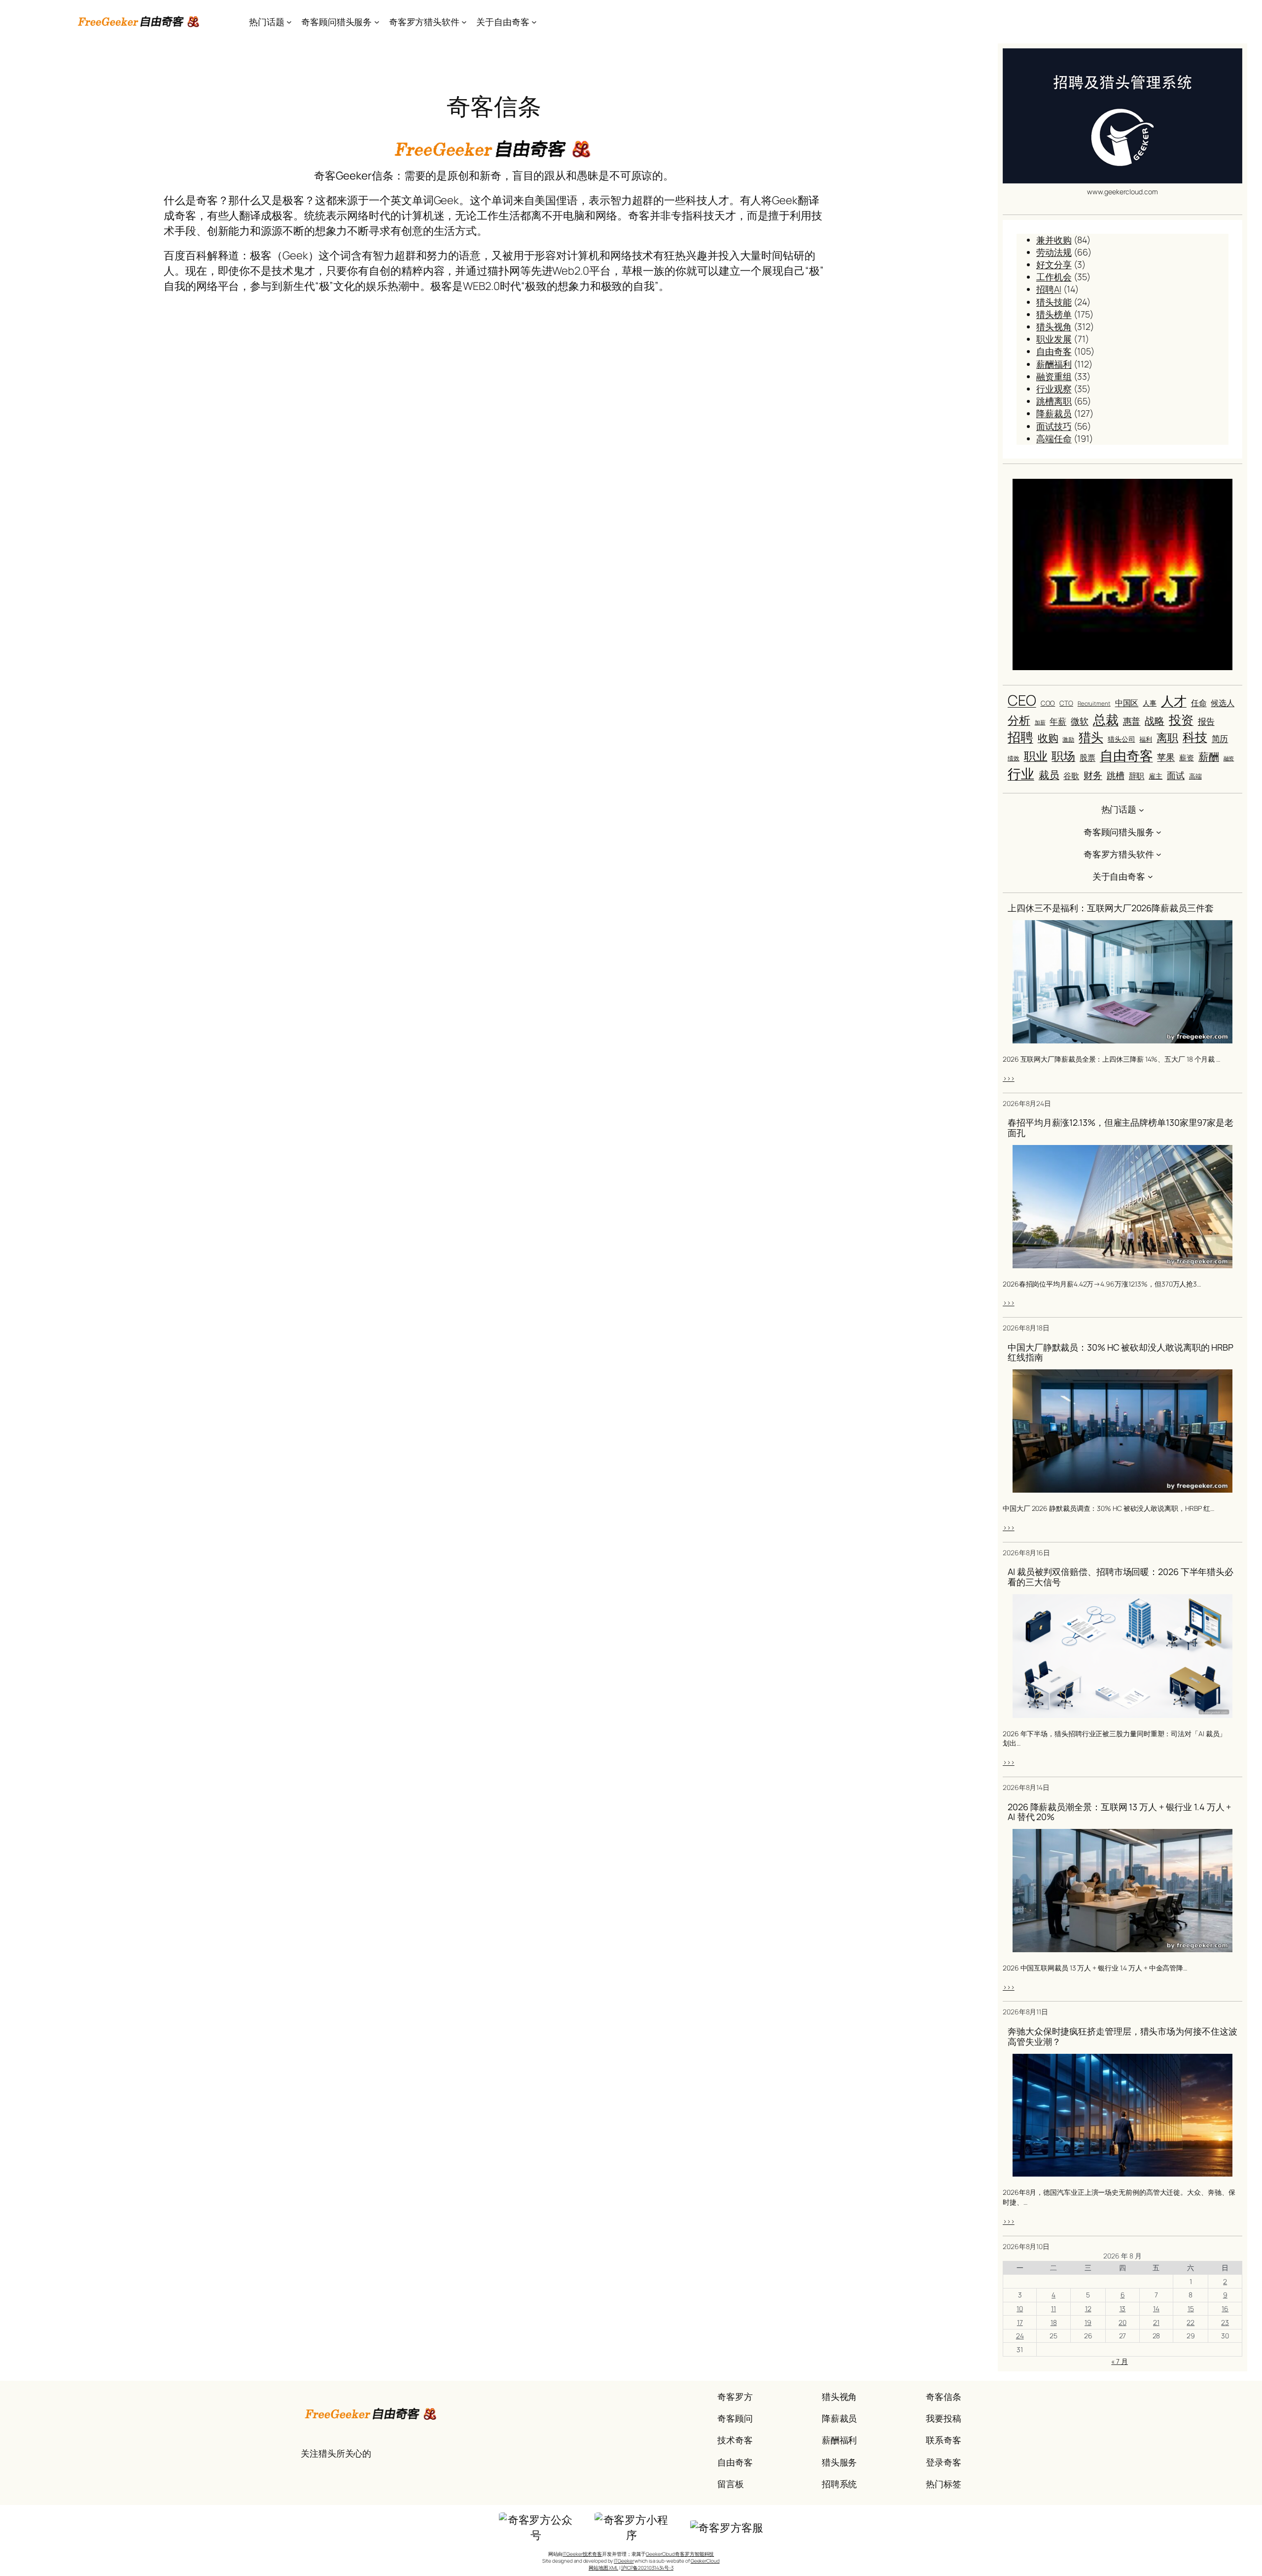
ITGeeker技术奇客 (582, 2554)
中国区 (1127, 703)
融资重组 (1054, 376)
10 (1020, 2308)
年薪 (1058, 721)
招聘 (1020, 737)
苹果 (1166, 757)
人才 (1174, 701)
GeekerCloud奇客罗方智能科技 (680, 2554)
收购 (1048, 738)
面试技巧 (1054, 426)
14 (1156, 2308)
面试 (1176, 775)
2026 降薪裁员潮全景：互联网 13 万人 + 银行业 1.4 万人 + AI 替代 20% (1119, 1812)
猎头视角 (1054, 326)
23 (1225, 2322)
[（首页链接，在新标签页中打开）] (139, 22)
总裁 (1106, 719)
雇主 (1156, 776)
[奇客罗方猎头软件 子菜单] (464, 22)
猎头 (1091, 737)
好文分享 (1054, 264)
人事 (1150, 703)
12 (1088, 2308)
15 (1191, 2308)
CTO (1066, 703)
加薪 (1040, 722)
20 (1122, 2322)
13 (1123, 2308)
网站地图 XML (603, 2568)
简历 (1220, 738)
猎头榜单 (1054, 314)
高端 (1195, 776)
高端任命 (1054, 438)
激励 (1068, 740)
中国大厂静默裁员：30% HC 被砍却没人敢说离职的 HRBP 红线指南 (1121, 1352)
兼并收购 (1054, 240)
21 (1156, 2322)
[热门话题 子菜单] (289, 22)
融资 (1229, 758)
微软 (1080, 721)
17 (1020, 2322)
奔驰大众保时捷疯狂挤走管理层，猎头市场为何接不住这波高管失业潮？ (1122, 2036)
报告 (1206, 721)
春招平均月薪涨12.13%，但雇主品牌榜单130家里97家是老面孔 (1121, 1127)
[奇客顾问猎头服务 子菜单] (377, 22)
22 (1191, 2322)
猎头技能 (1054, 302)
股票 (1087, 757)
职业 (1036, 756)
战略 (1155, 720)
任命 (1199, 703)
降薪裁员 (1054, 413)
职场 (1063, 756)
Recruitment (1094, 704)
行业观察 (1054, 389)
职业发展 (1054, 339)
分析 (1019, 720)
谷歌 (1071, 776)
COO (1048, 703)
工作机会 (1054, 277)
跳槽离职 (1054, 401)
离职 (1167, 738)
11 (1053, 2308)
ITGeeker (624, 2561)
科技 (1195, 737)
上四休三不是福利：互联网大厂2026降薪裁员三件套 (1111, 908)
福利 (1146, 739)
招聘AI (1049, 289)
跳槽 (1116, 775)
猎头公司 (1122, 739)
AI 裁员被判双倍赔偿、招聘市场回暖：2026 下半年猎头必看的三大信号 (1121, 1577)
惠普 (1132, 721)
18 (1054, 2322)
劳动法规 (1054, 252)
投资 (1181, 720)
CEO (1022, 700)
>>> (1009, 1078)
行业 (1021, 774)
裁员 (1049, 775)
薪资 (1187, 757)
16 (1225, 2308)
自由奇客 (1054, 351)
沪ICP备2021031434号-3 (647, 2568)
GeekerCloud (705, 2561)
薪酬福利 (1054, 364)
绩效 (1014, 758)
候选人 (1223, 703)
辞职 (1137, 776)
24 (1020, 2336)
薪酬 (1209, 756)
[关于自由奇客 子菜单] (534, 22)
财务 (1093, 775)
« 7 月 (1120, 2361)
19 (1088, 2322)
